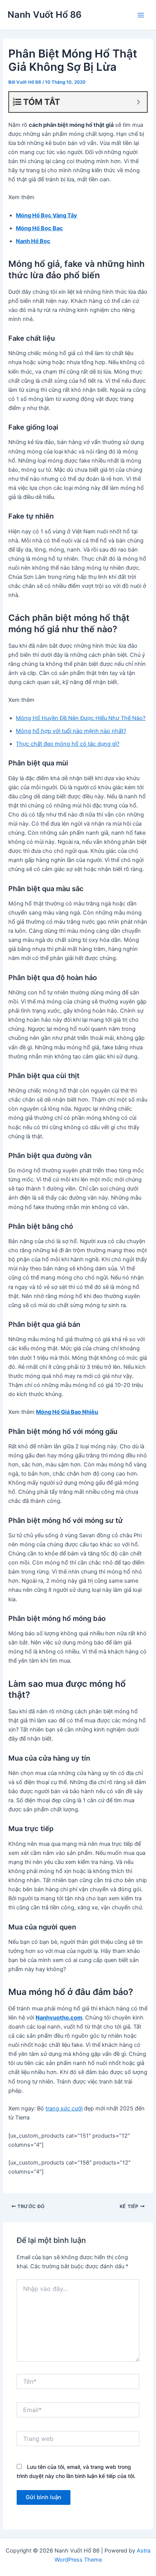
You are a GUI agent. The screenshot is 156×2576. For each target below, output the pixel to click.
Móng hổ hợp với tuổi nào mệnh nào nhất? (71, 731)
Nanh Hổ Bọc (33, 241)
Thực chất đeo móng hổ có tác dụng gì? (68, 744)
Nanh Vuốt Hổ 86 (44, 15)
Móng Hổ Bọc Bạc (39, 228)
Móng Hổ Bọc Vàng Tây (47, 215)
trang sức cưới (64, 2108)
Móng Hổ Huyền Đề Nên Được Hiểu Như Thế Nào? (81, 718)
